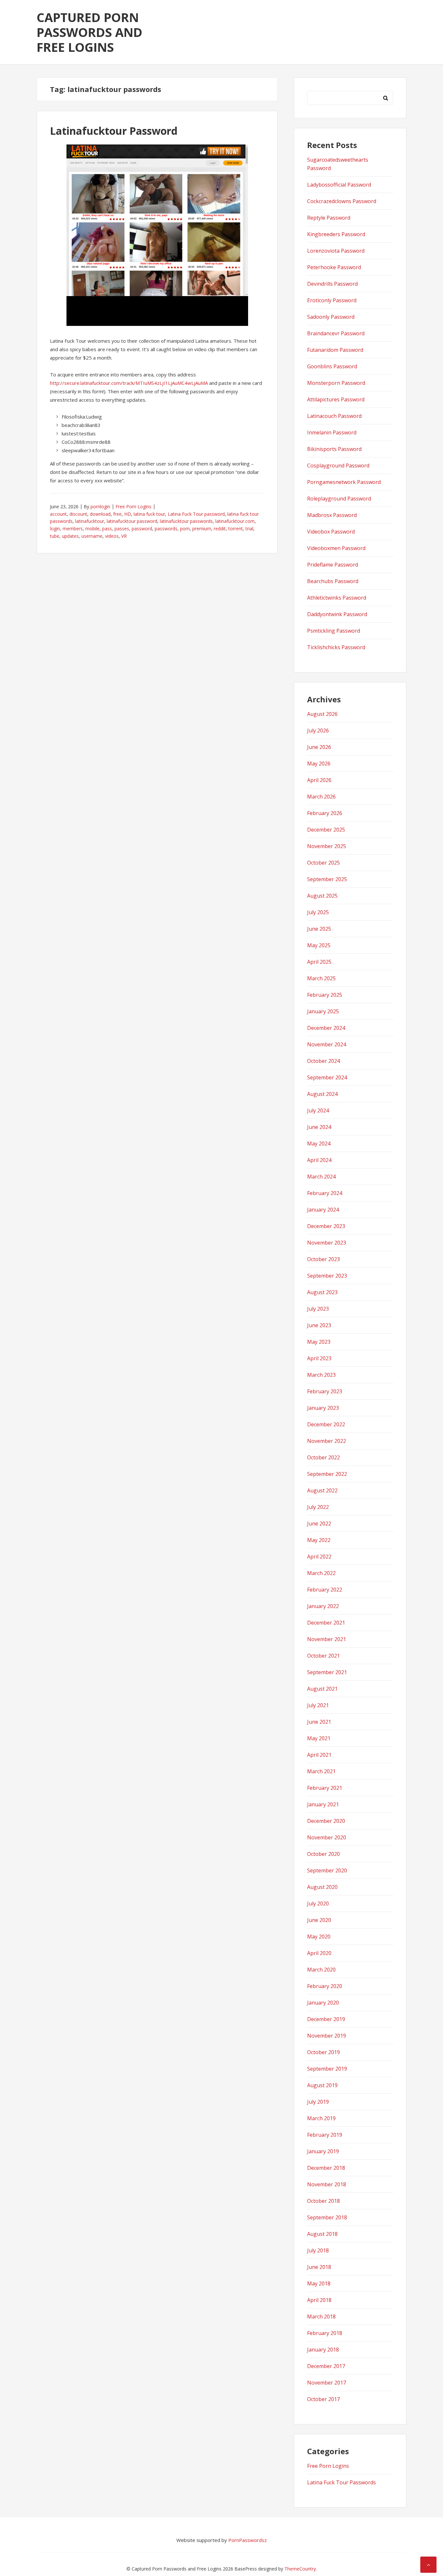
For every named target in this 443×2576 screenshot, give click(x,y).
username (92, 536)
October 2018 (323, 2201)
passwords (166, 529)
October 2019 (323, 2052)
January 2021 (323, 1804)
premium (202, 529)
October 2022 (323, 1457)
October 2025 (323, 863)
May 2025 (319, 945)
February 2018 (325, 2333)
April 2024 (319, 1160)
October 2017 (323, 2399)
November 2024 (327, 1044)
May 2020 (319, 1937)
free (117, 514)
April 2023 (319, 1358)
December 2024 (326, 1028)
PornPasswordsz (248, 2540)
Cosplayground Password (338, 466)
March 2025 (321, 978)
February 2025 (325, 995)
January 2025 (323, 1011)
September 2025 (327, 879)
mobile (92, 529)
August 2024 (322, 1094)
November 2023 (327, 1243)
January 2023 (323, 1408)
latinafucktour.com (235, 521)
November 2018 (327, 2184)
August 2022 (322, 1490)
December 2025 (326, 830)
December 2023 (326, 1226)
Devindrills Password (332, 284)
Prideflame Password (333, 565)
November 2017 (327, 2383)
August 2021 (322, 1689)
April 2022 (319, 1557)
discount (78, 514)
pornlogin (100, 506)
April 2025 (319, 962)
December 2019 (326, 2019)
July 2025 (318, 912)
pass (107, 529)
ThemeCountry (300, 2569)
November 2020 (327, 1837)
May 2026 (319, 764)
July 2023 (318, 1309)
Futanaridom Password (335, 350)
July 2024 (318, 1110)
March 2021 (321, 1771)
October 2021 (323, 1656)
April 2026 (319, 780)
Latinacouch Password (334, 416)
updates (70, 536)
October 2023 (323, 1259)
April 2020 (319, 1953)
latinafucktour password (132, 521)
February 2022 (325, 1590)
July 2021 (318, 1705)
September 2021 (327, 1672)
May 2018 (319, 2283)
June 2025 (319, 929)
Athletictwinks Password (337, 598)
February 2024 (325, 1193)
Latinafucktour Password (114, 131)
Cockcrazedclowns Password (342, 201)
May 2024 (319, 1144)
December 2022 (326, 1424)
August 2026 (322, 714)
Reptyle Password (329, 218)
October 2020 (323, 1854)
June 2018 (319, 2267)
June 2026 (319, 747)
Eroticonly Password (332, 300)
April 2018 (319, 2300)
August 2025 (322, 896)
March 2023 (321, 1375)
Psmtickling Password (334, 631)
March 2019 (321, 2118)
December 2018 (326, 2168)
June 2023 (319, 1325)
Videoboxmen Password (336, 548)
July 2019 (318, 2102)
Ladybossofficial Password (339, 185)
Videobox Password (331, 532)
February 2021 (325, 1788)
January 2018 (323, 2350)
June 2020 (319, 1920)
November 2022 (327, 1441)
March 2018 (321, 2317)
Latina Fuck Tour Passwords (341, 2482)
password (142, 529)
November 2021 (327, 1639)
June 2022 (319, 1524)
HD (128, 514)
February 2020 (325, 1986)
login (55, 529)
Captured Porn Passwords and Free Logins (90, 32)
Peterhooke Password (334, 267)
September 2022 (327, 1474)
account (58, 514)
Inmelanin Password (332, 432)
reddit (220, 529)
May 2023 (319, 1342)
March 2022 (321, 1573)
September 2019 (327, 2069)
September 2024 (327, 1077)
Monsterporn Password (336, 383)
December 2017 (326, 2366)
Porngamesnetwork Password (344, 482)
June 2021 (319, 1722)
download (100, 514)
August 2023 (322, 1292)
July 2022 (318, 1507)
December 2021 (326, 1623)
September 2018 (327, 2217)
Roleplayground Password (339, 499)
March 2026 (321, 797)
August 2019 (322, 2085)
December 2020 (326, 1821)
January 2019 (323, 2151)
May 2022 (319, 1540)
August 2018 (322, 2234)
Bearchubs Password (333, 581)
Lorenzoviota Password (336, 251)
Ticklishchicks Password (336, 647)
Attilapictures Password (336, 399)
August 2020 (322, 1887)
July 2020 (318, 1903)
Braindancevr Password (336, 333)
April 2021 (319, 1755)
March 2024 (321, 1177)
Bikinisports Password (334, 449)
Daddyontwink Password (337, 614)
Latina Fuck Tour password (196, 514)
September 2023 (327, 1276)
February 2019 (325, 2135)
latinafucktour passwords (186, 521)
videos (112, 536)
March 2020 (321, 1970)
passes (122, 529)
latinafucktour (90, 521)
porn (185, 529)
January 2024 (323, 1210)
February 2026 (325, 813)
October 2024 (323, 1061)
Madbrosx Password (332, 515)
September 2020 (327, 1870)
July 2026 (318, 730)
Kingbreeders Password (336, 234)
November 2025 (327, 846)
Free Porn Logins (133, 506)
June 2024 (319, 1127)
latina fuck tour (149, 514)
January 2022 (323, 1606)
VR (124, 536)
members (73, 529)
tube (55, 536)
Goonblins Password (332, 366)
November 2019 (327, 2036)
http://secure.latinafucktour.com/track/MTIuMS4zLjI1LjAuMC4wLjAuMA (129, 383)
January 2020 (323, 2003)
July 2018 (318, 2250)
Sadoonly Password (331, 317)
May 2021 (319, 1738)
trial (249, 529)
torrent (236, 529)
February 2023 (325, 1391)
